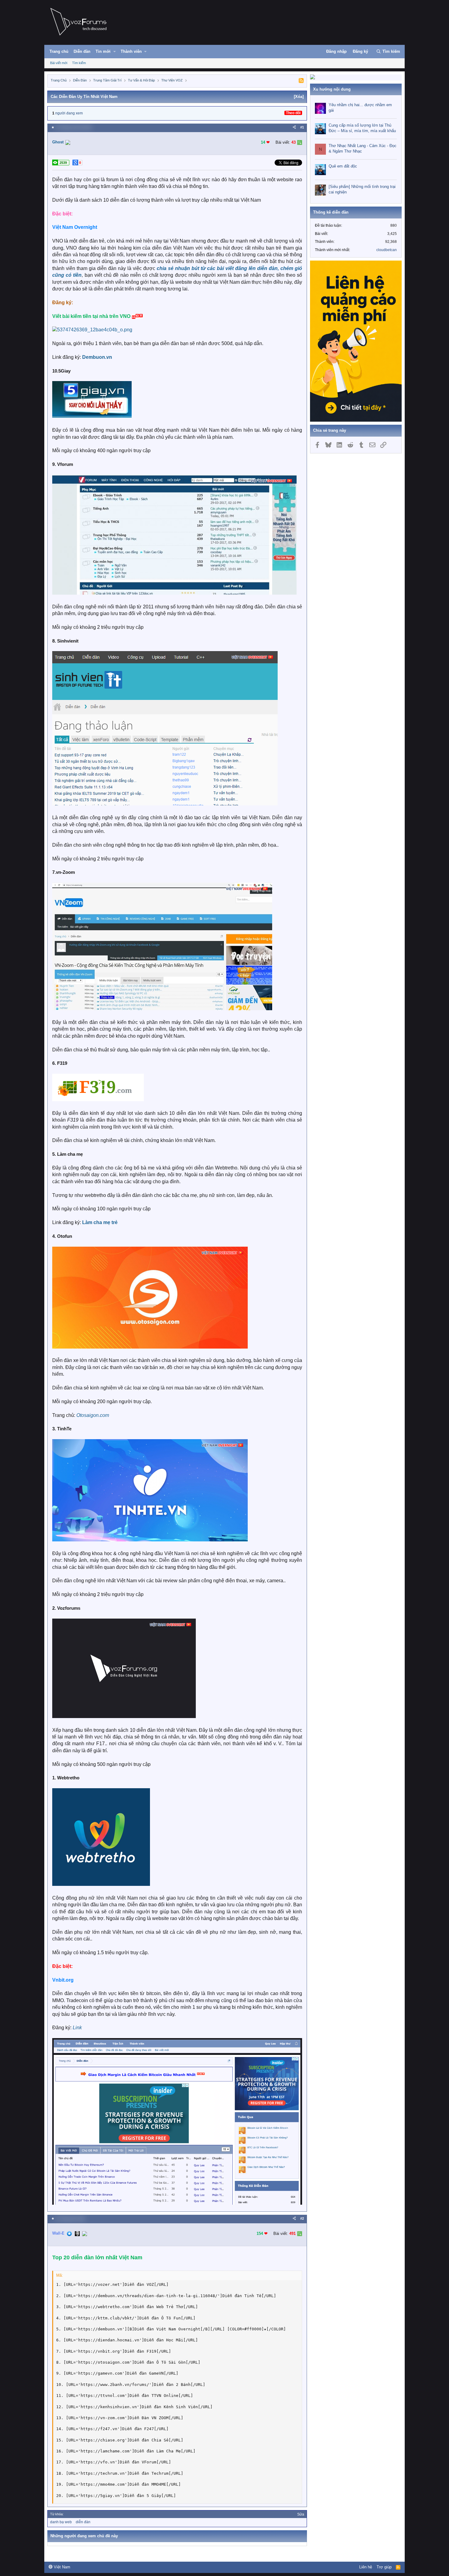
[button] (115, 52)
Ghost (58, 142)
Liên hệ (366, 2567)
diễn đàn (83, 2522)
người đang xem (69, 113)
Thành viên (131, 51)
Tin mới (103, 51)
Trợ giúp (384, 2567)
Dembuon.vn (97, 357)
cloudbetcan (387, 250)
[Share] (294, 127)
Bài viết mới (59, 63)
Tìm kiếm (79, 63)
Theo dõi (293, 113)
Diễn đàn (82, 51)
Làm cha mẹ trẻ (100, 1222)
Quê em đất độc (343, 166)
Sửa (301, 2514)
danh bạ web (61, 2522)
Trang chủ (59, 51)
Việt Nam (61, 2567)
